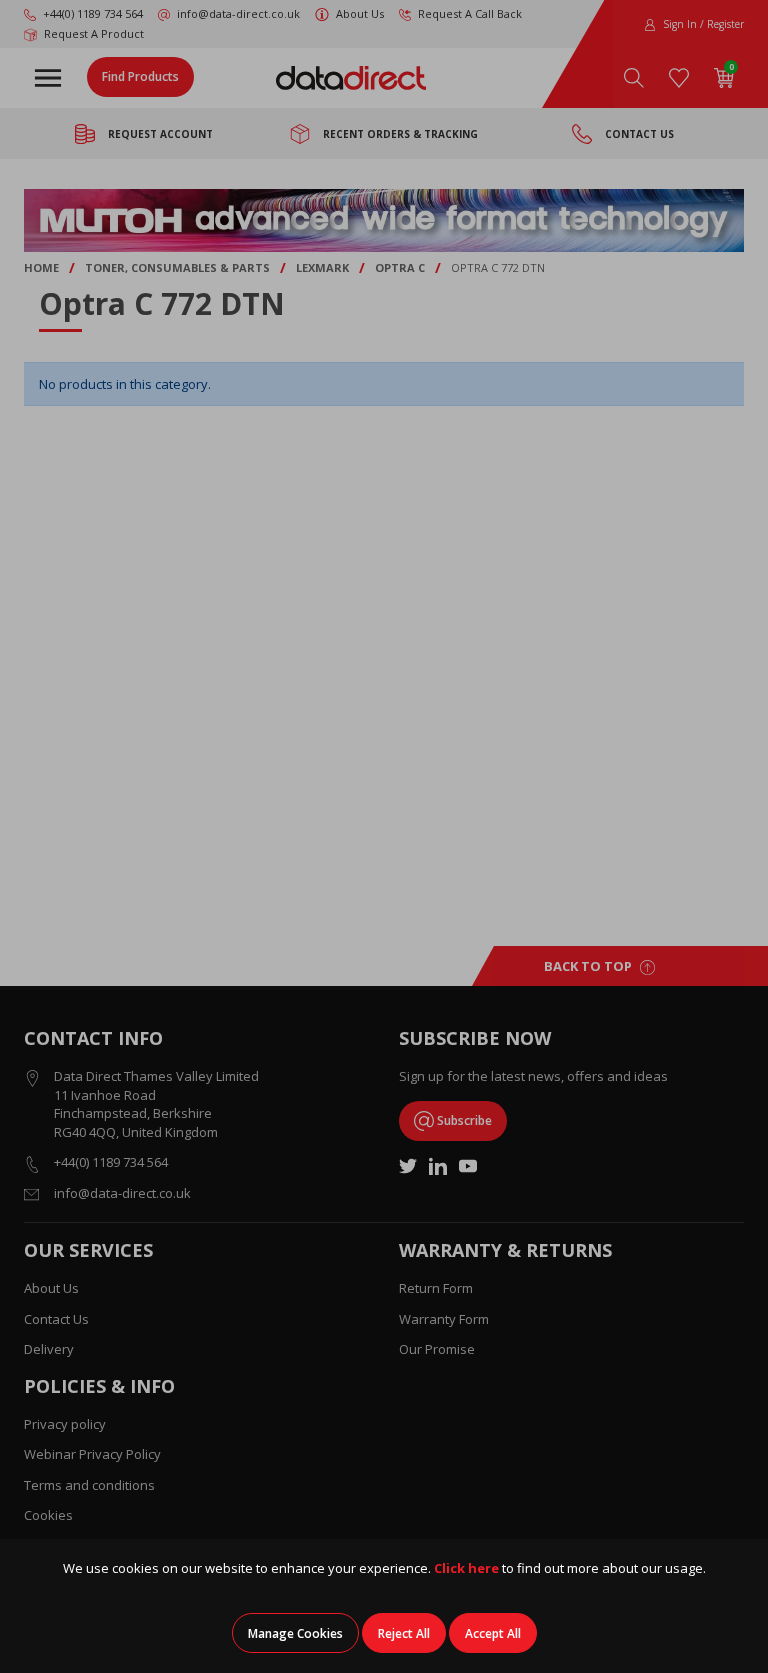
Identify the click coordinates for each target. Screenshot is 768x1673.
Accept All (493, 1633)
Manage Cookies (295, 1633)
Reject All (404, 1633)
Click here (466, 1568)
